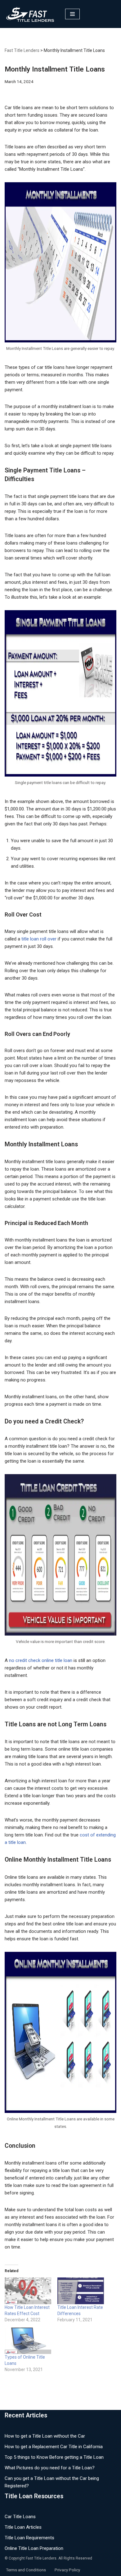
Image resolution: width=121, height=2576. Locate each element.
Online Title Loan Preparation (34, 2548)
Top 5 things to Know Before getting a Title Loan (54, 2457)
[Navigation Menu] (72, 14)
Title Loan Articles (23, 2527)
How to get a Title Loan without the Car (45, 2436)
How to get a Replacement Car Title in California (54, 2447)
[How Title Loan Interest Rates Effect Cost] (28, 2291)
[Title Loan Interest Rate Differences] (81, 2291)
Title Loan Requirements (29, 2538)
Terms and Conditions (26, 2570)
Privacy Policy (67, 2570)
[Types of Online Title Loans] (28, 2341)
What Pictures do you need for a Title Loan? (50, 2468)
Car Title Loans (20, 2517)
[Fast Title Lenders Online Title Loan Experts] (30, 14)
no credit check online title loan (41, 1660)
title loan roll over (39, 939)
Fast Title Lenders (22, 50)
